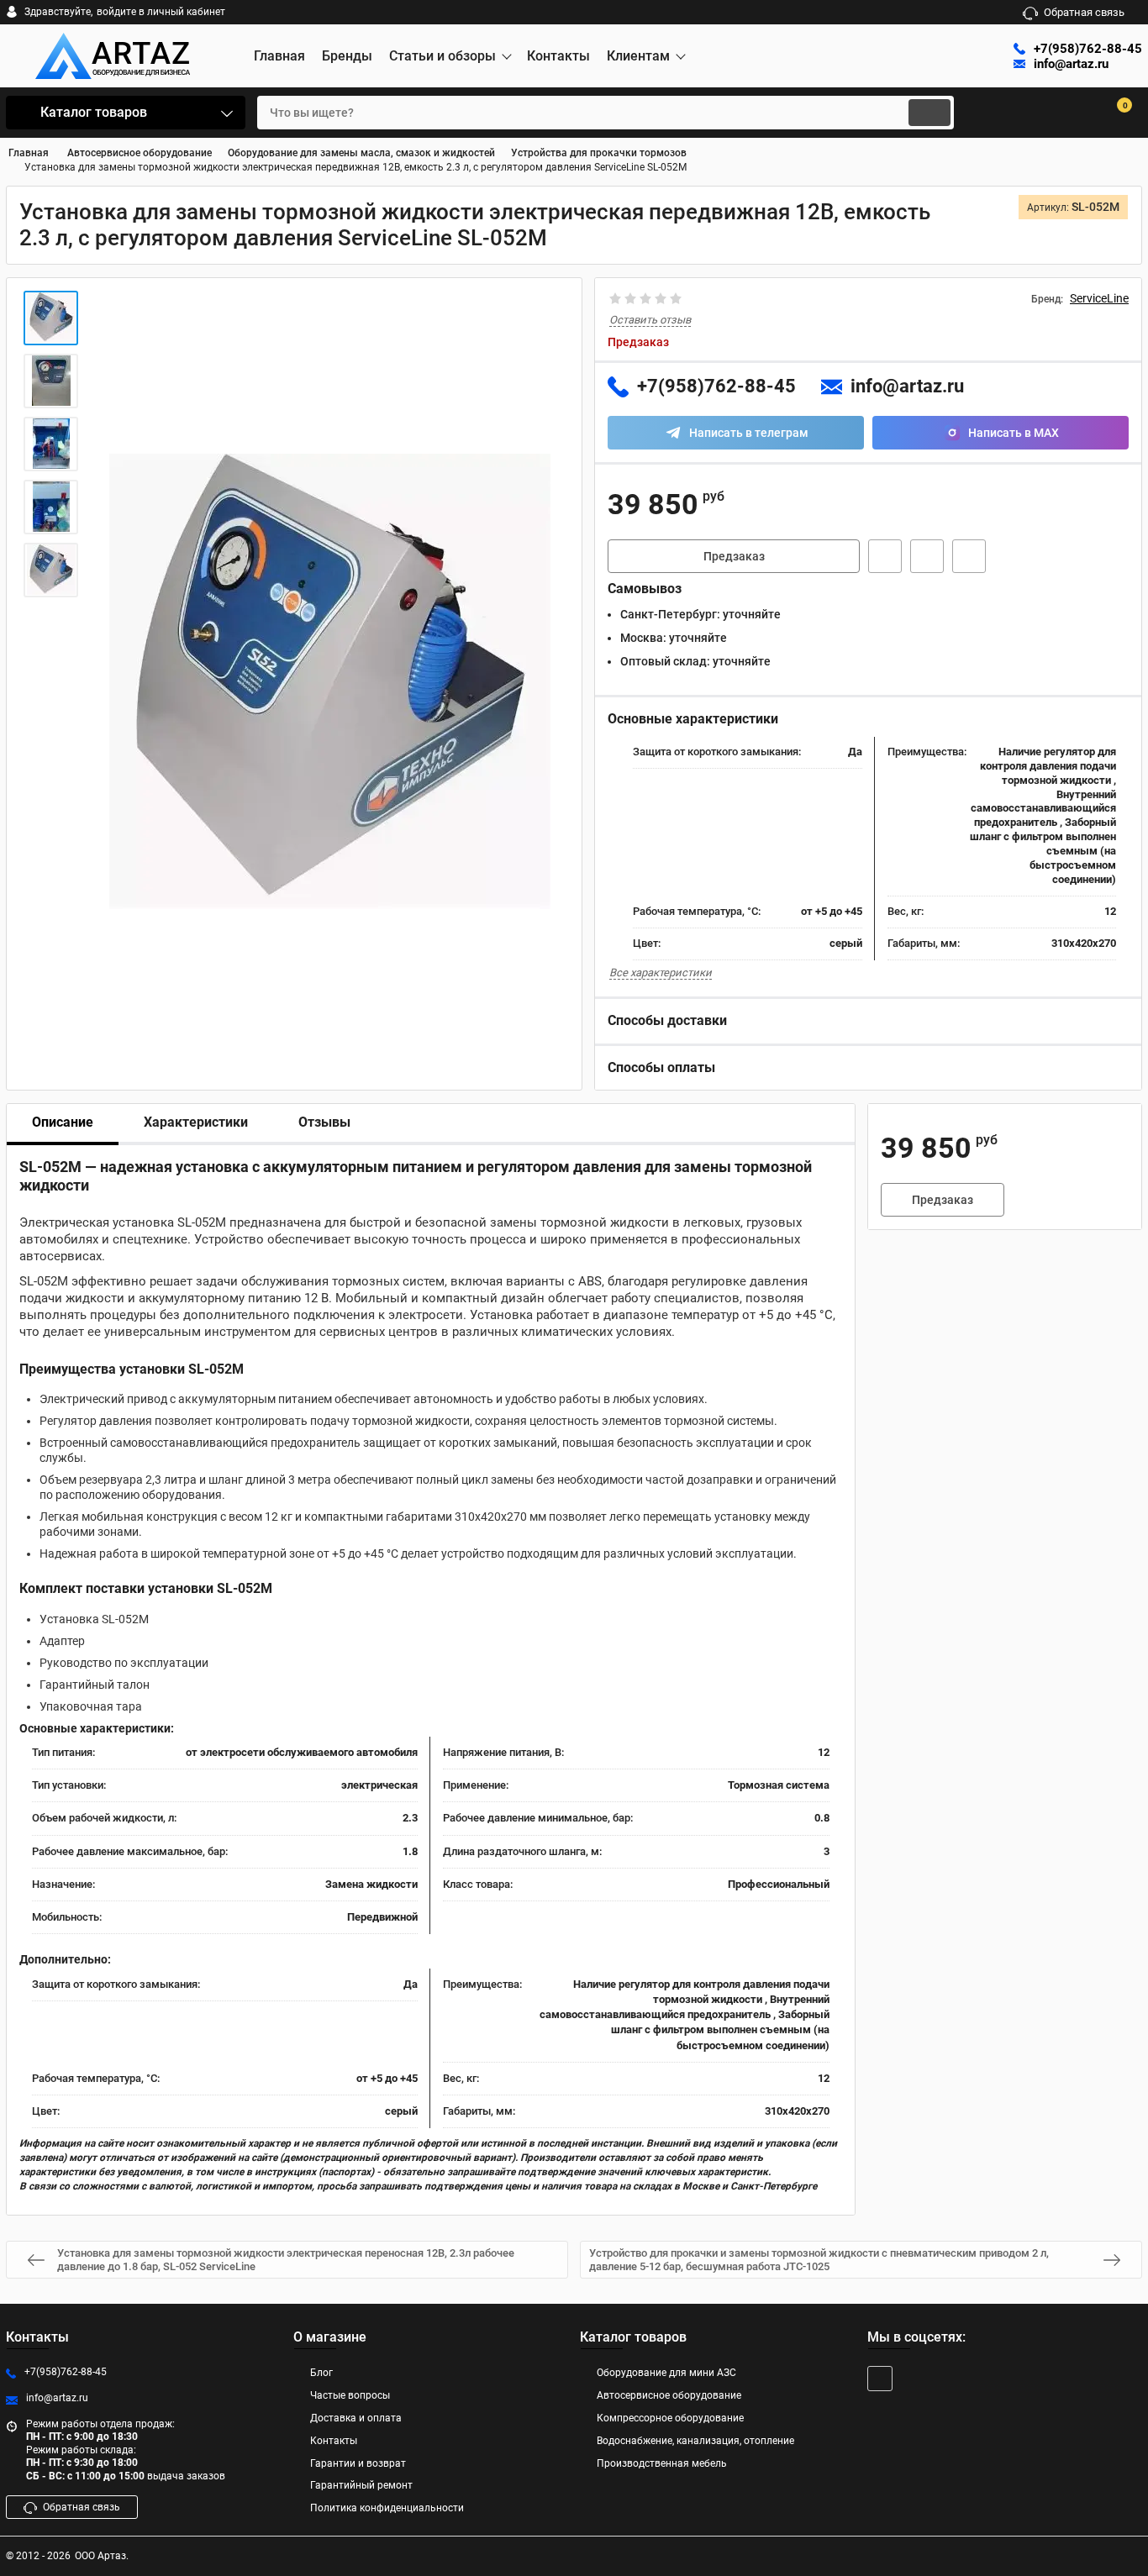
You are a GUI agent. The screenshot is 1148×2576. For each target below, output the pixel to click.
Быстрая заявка (885, 556)
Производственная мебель (662, 2463)
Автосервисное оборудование (669, 2395)
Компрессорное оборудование (670, 2418)
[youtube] (880, 2379)
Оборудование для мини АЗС (666, 2373)
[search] (929, 113)
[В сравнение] (969, 556)
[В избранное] (927, 556)
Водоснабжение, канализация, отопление (695, 2441)
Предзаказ (734, 556)
